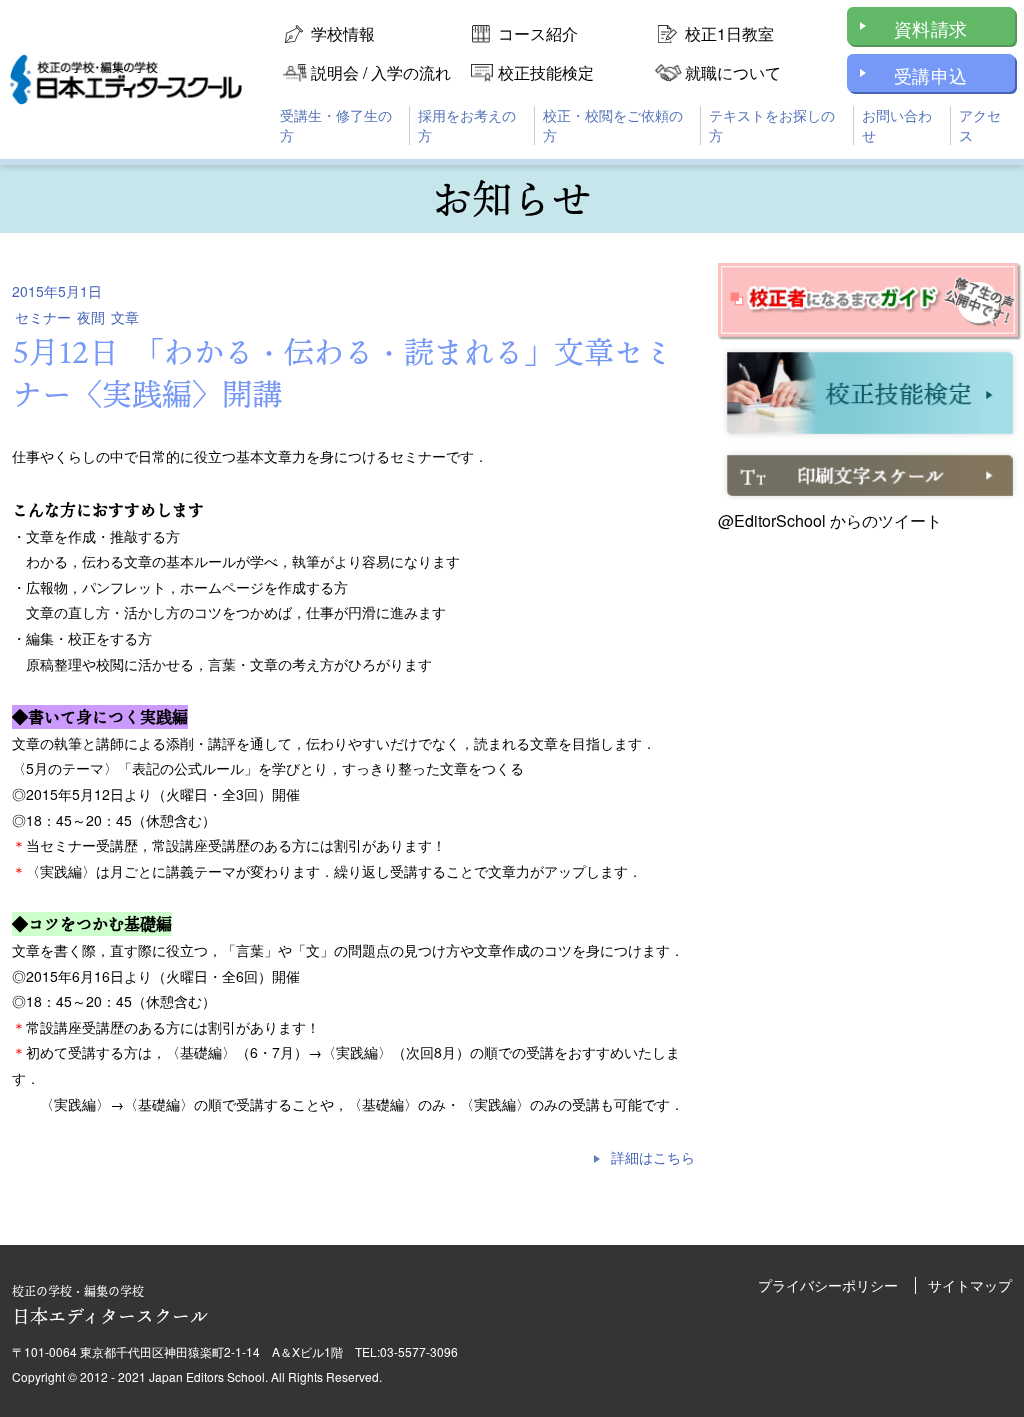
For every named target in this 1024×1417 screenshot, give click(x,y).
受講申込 (930, 75)
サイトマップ (970, 1285)
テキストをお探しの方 (772, 125)
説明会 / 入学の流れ (381, 72)
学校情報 (343, 33)
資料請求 (930, 28)
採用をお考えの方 (467, 125)
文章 (125, 317)
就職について (733, 72)
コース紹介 (538, 33)
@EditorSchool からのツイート (830, 520)
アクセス (980, 125)
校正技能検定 (546, 72)
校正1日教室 (729, 33)
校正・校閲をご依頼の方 (613, 125)
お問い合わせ (897, 125)
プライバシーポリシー (828, 1285)
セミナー (43, 317)
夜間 (91, 317)
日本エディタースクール (110, 1306)
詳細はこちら (653, 1157)
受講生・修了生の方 (336, 125)
